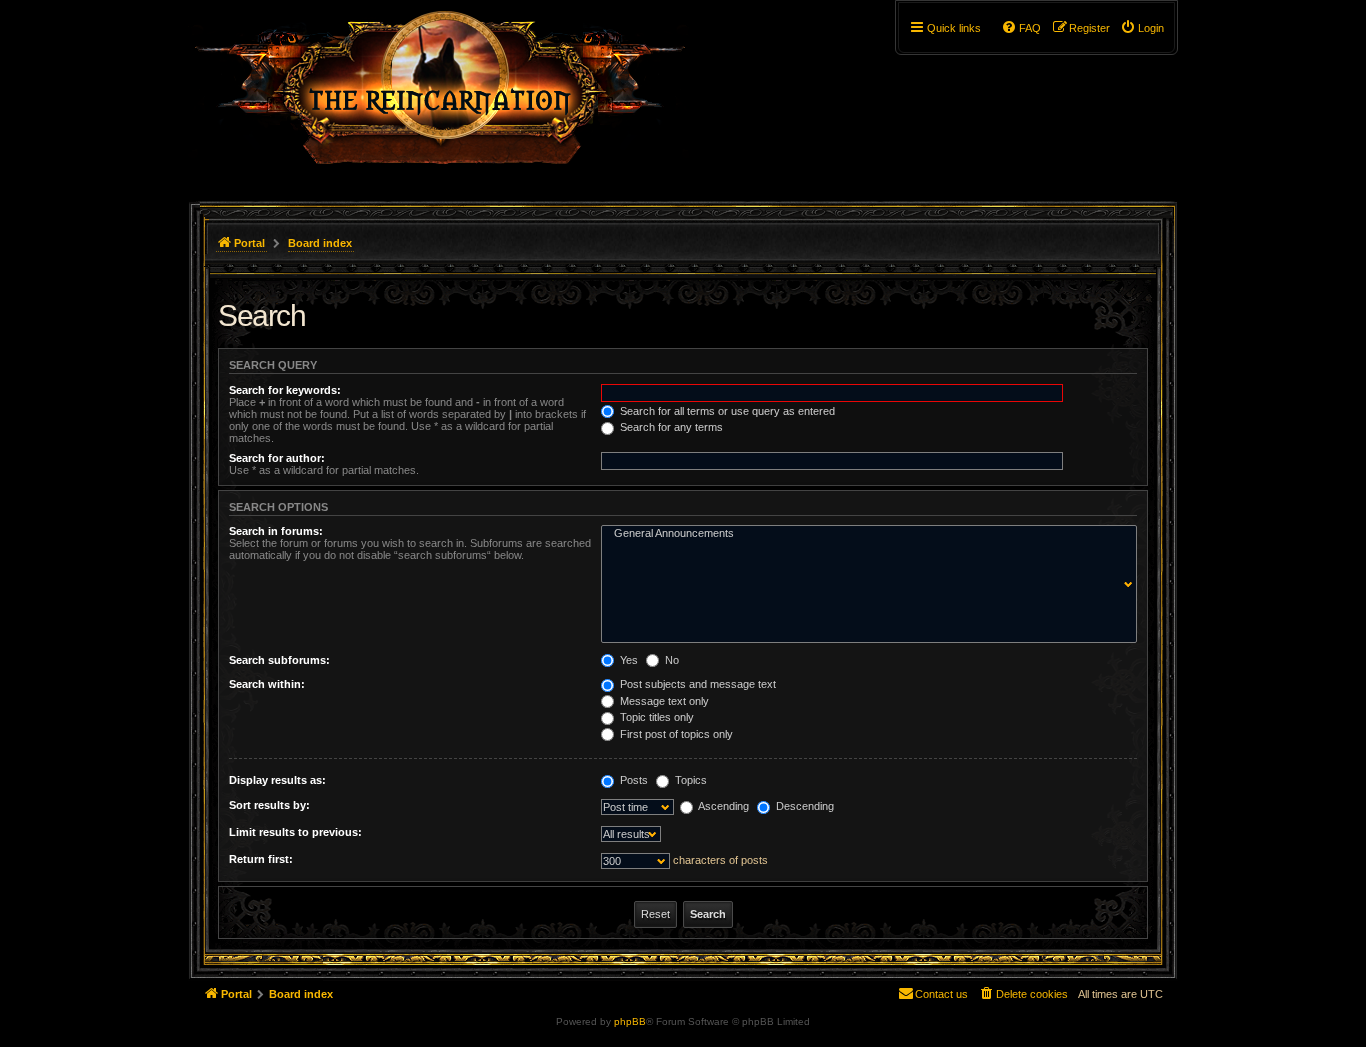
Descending (803, 806)
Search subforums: (279, 660)
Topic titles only (655, 717)
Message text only (663, 701)
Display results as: (277, 780)
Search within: (267, 684)
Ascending (722, 806)
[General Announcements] (864, 534)
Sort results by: (269, 805)
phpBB (630, 1021)
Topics (689, 780)
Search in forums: (276, 531)
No (670, 660)
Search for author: (277, 458)
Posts (632, 780)
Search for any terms (670, 427)
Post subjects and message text (696, 684)
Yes (627, 660)
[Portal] (450, 96)
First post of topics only (675, 734)
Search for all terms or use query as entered (726, 411)
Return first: (261, 859)
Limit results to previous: (295, 832)
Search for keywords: (285, 390)
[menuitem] (1142, 28)
